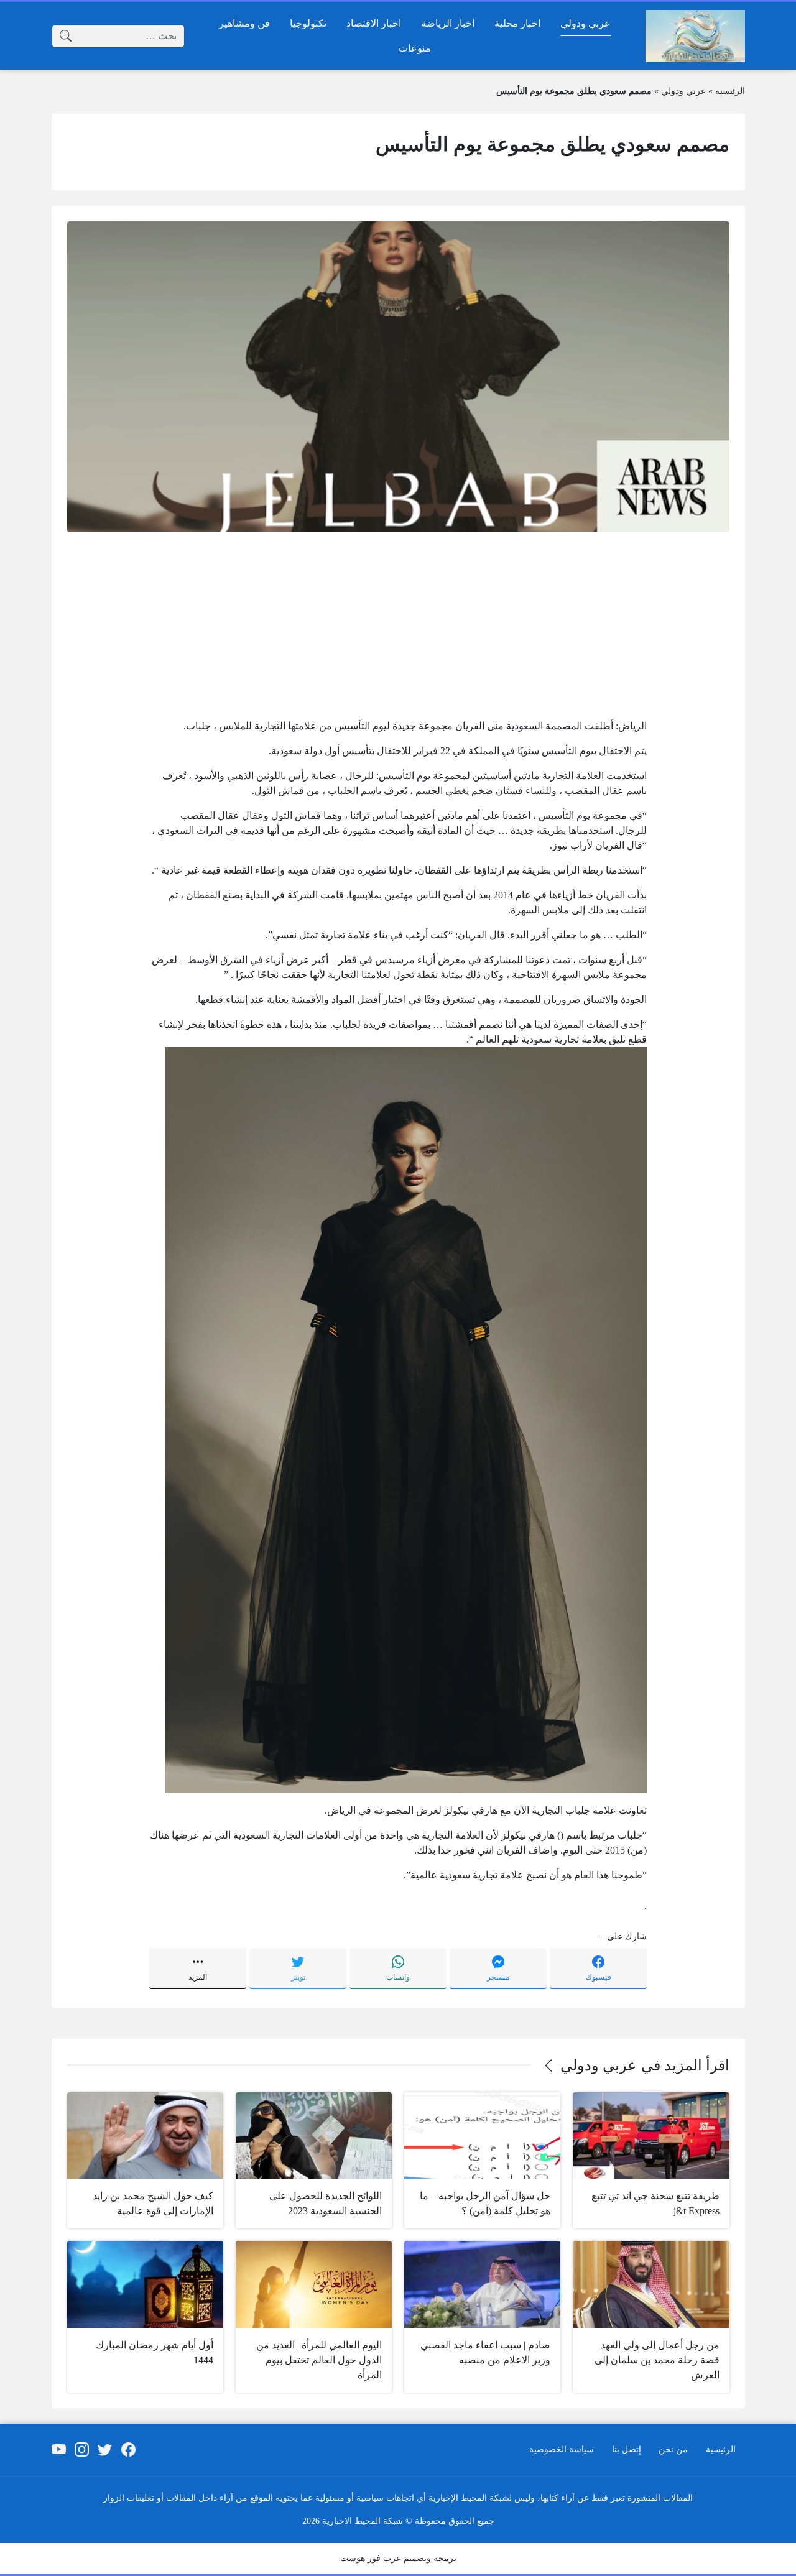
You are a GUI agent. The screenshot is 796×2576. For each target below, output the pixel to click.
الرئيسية (730, 91)
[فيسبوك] (128, 2450)
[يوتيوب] (58, 2450)
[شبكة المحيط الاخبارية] (695, 36)
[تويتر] (105, 2450)
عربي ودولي (683, 91)
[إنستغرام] (82, 2450)
